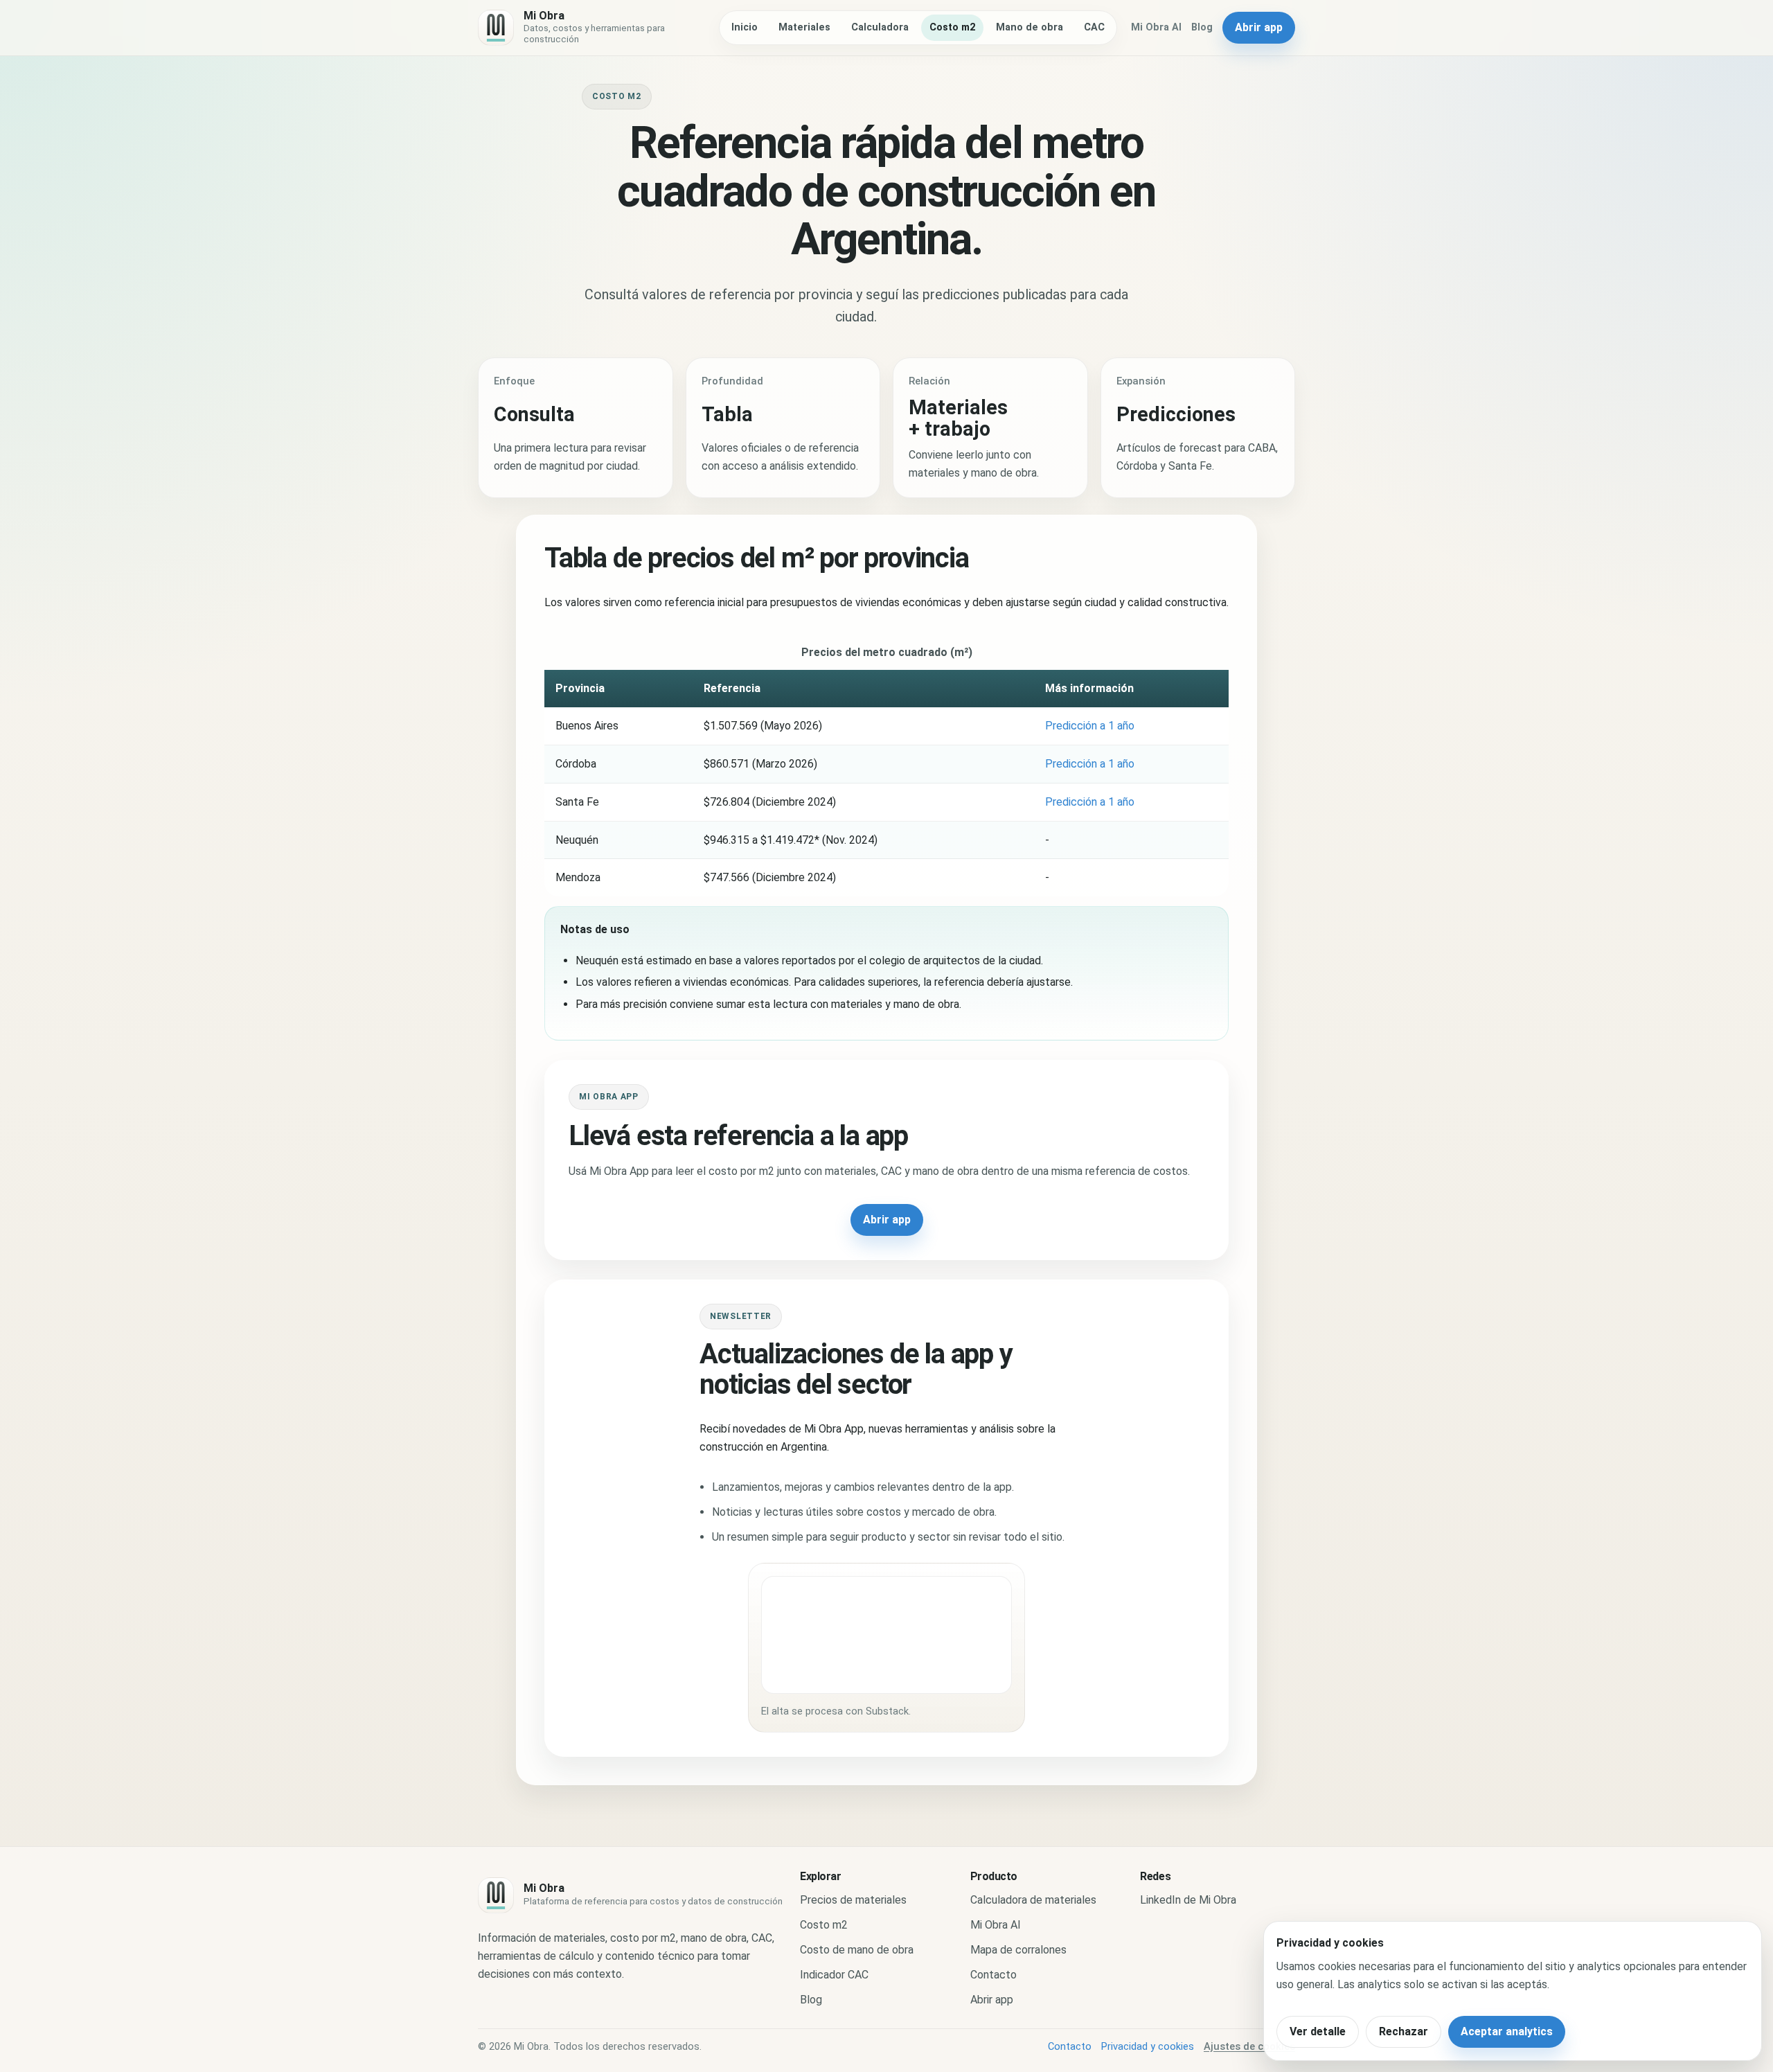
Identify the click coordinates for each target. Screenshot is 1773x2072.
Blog (1202, 27)
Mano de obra (1030, 27)
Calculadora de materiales (1033, 1900)
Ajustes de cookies (1249, 2046)
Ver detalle (1318, 2031)
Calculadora (880, 27)
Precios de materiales (853, 1900)
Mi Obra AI (1156, 27)
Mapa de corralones (1018, 1950)
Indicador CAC (834, 1975)
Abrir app (1259, 27)
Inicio (745, 27)
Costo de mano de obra (857, 1950)
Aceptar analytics (1507, 2031)
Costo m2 (952, 27)
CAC (1094, 27)
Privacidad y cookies (1148, 2046)
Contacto (994, 1975)
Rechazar (1404, 2031)
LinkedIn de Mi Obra (1188, 1900)
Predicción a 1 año (1090, 726)
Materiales (804, 27)
